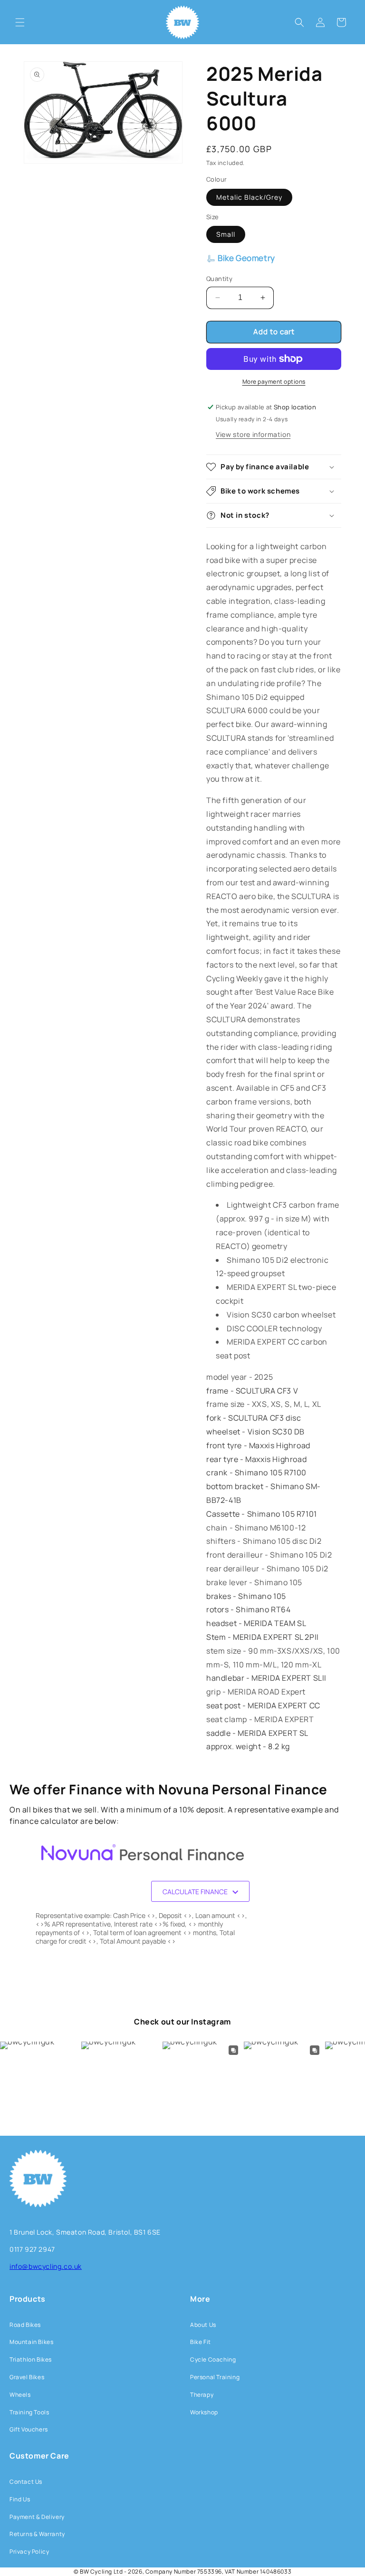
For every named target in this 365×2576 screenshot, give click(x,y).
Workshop (204, 2412)
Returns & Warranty (37, 2534)
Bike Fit (201, 2342)
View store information (253, 434)
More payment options (274, 382)
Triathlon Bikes (31, 2359)
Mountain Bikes (31, 2342)
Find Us (20, 2499)
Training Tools (29, 2412)
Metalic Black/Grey (249, 197)
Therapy (202, 2395)
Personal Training (215, 2377)
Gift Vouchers (29, 2429)
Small (226, 234)
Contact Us (26, 2482)
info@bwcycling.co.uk (46, 2266)
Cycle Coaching (213, 2359)
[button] (20, 22)
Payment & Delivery (37, 2517)
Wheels (20, 2395)
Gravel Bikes (27, 2377)
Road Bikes (25, 2325)
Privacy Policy (29, 2552)
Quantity (219, 279)
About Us (203, 2325)
